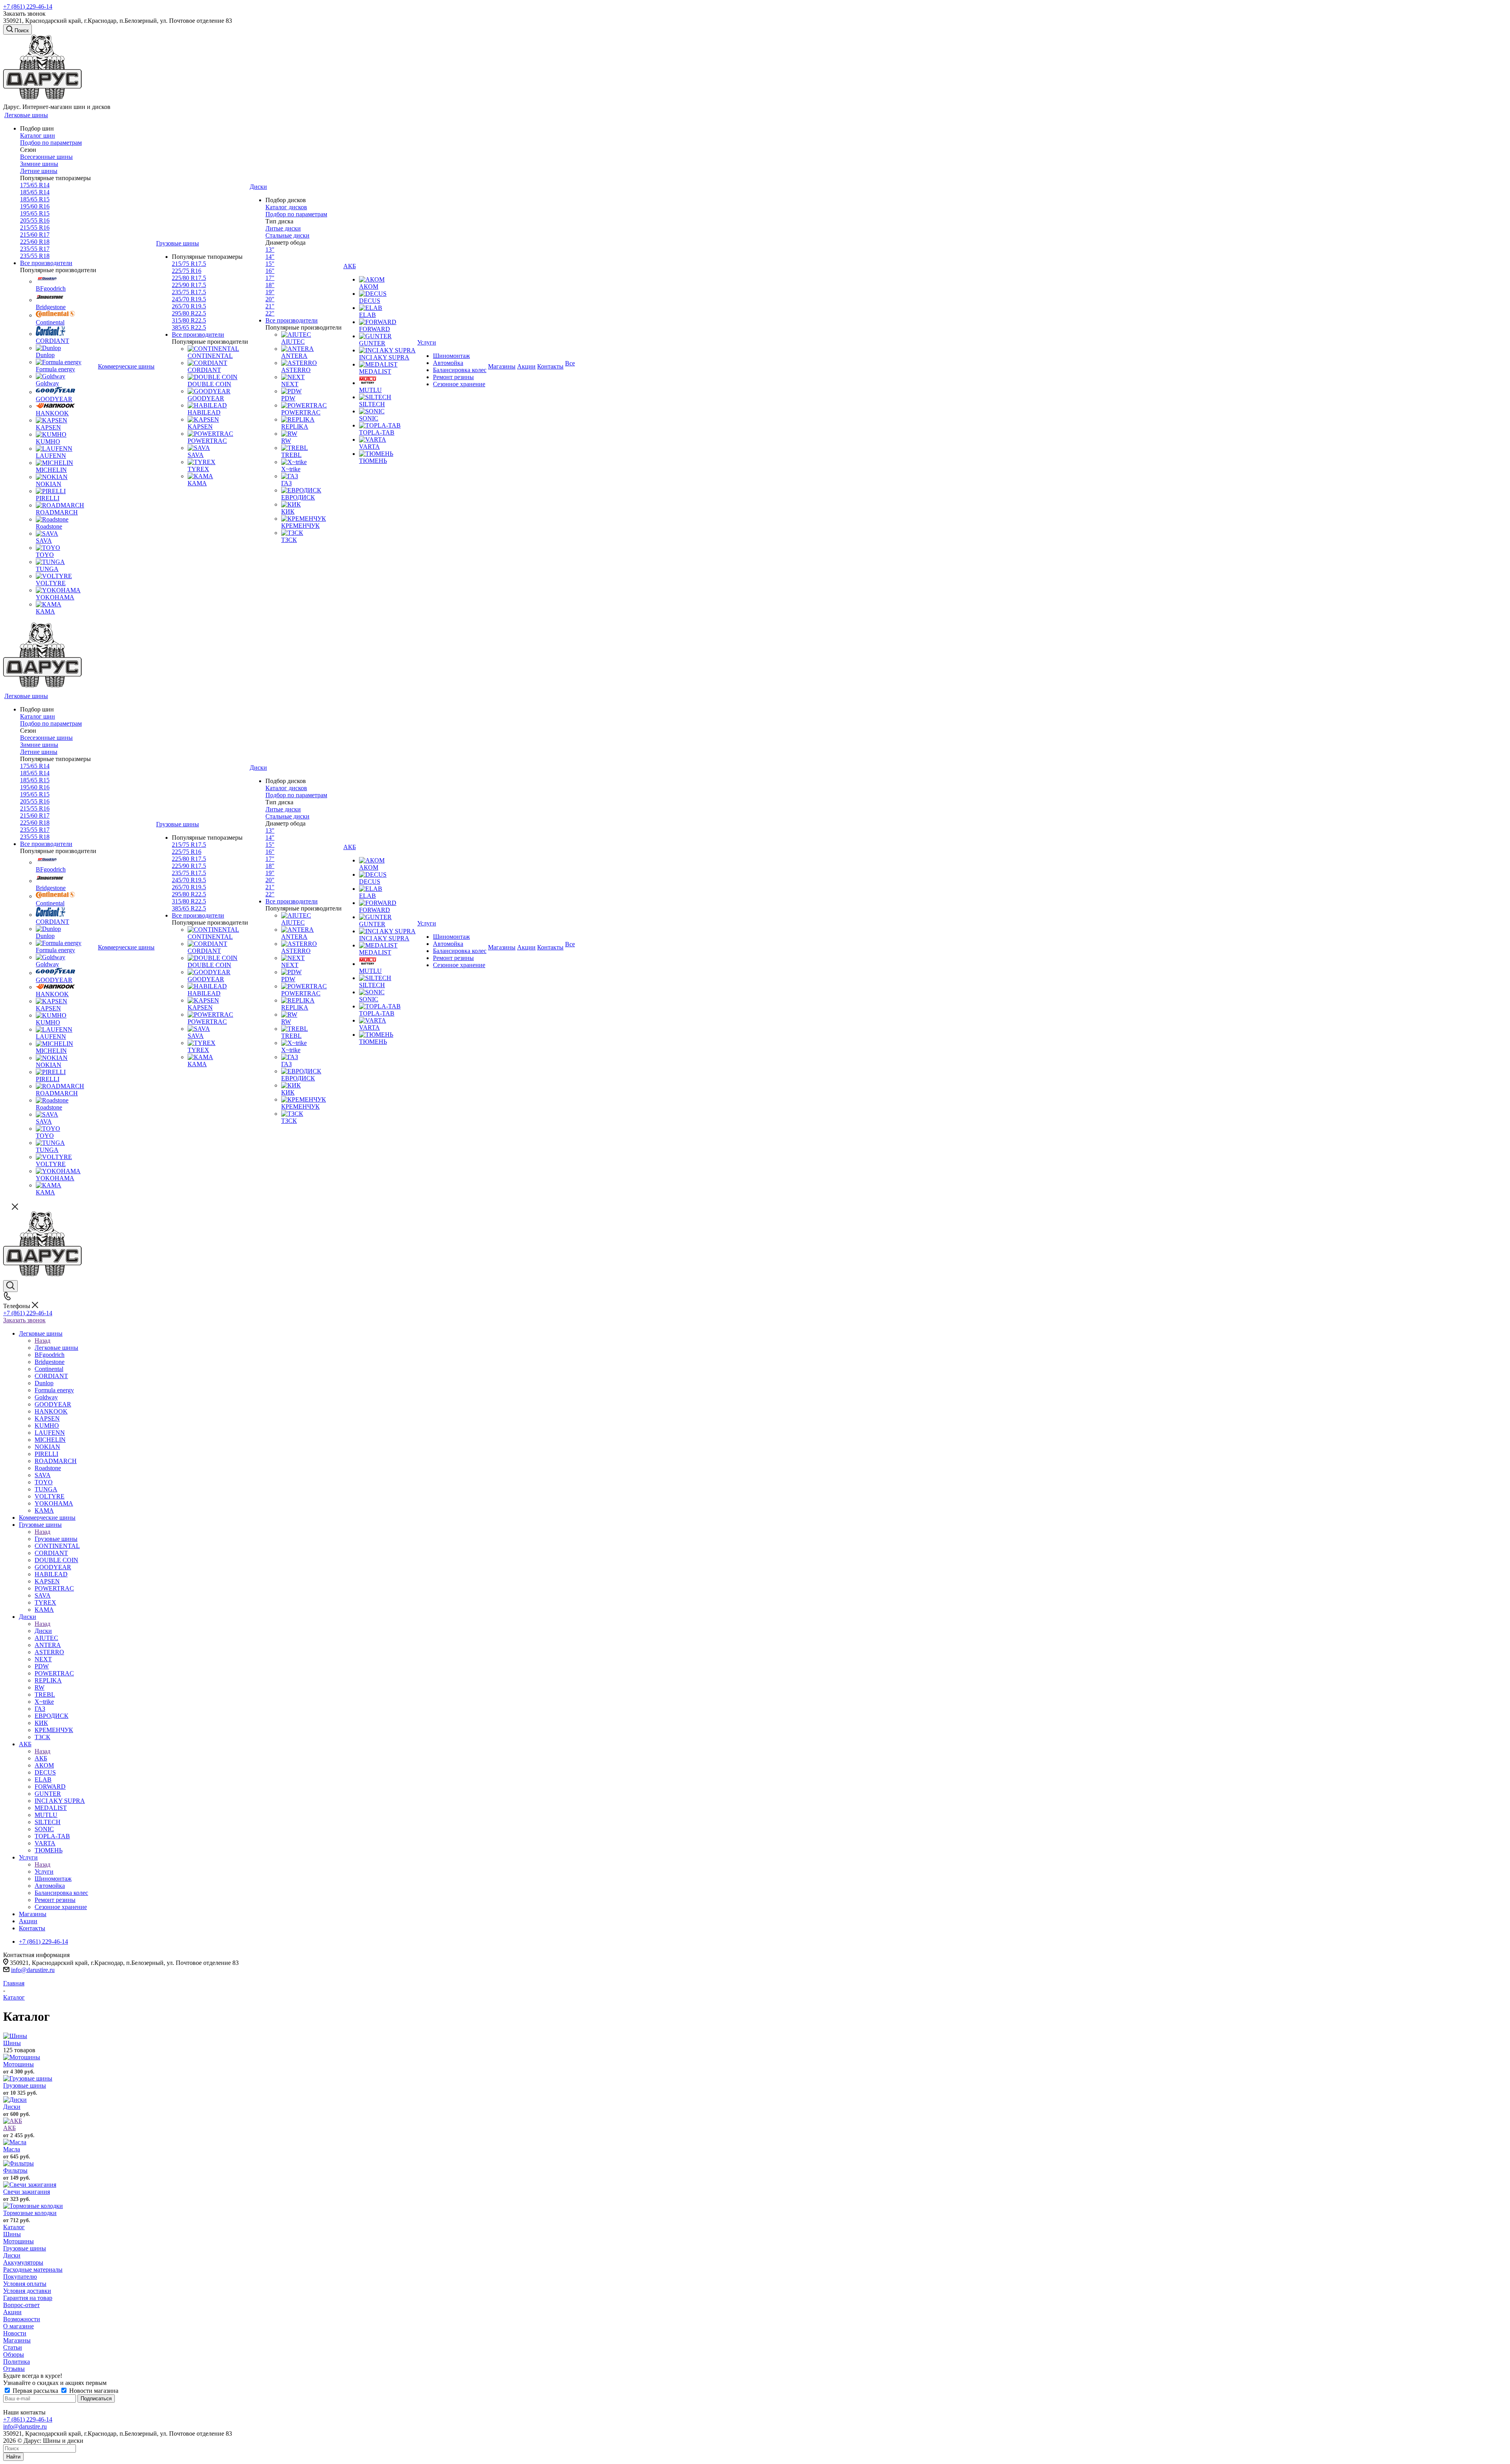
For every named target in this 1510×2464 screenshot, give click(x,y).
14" (270, 257)
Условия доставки (27, 2291)
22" (270, 313)
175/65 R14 (35, 185)
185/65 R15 (35, 199)
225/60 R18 (35, 242)
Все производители (46, 263)
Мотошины (18, 2064)
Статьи (13, 2347)
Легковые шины (56, 1348)
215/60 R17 (35, 235)
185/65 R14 (35, 192)
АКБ (41, 1758)
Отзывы (14, 2369)
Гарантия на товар (28, 2298)
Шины (12, 2043)
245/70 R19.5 (189, 299)
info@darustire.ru (33, 1970)
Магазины (17, 2340)
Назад (42, 1341)
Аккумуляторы (23, 2262)
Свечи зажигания (27, 2192)
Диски (43, 1631)
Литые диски (283, 228)
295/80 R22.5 (189, 313)
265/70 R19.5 (189, 306)
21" (270, 306)
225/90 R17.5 (189, 285)
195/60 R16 (35, 206)
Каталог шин (38, 135)
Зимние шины (39, 164)
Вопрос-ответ (21, 2305)
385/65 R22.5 (189, 327)
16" (270, 271)
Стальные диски (287, 235)
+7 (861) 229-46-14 (28, 6)
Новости (15, 2333)
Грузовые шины (56, 1539)
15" (270, 264)
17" (270, 278)
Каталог (14, 2227)
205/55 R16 (35, 220)
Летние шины (39, 171)
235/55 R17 (35, 249)
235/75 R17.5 (189, 292)
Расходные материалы (33, 2270)
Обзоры (14, 2354)
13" (270, 250)
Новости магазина (93, 2391)
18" (270, 285)
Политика (17, 2362)
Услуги (44, 1871)
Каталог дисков (286, 207)
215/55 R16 (35, 228)
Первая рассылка (35, 2391)
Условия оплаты (25, 2284)
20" (270, 299)
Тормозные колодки (30, 2213)
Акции (12, 2312)
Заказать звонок (24, 1320)
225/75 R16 (187, 271)
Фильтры (15, 2170)
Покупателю (20, 2277)
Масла (12, 2149)
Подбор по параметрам (51, 143)
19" (270, 292)
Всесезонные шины (46, 157)
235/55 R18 (35, 256)
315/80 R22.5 (189, 320)
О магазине (18, 2326)
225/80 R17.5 (189, 278)
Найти (13, 2457)
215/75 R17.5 (189, 264)
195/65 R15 (35, 213)
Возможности (22, 2319)
